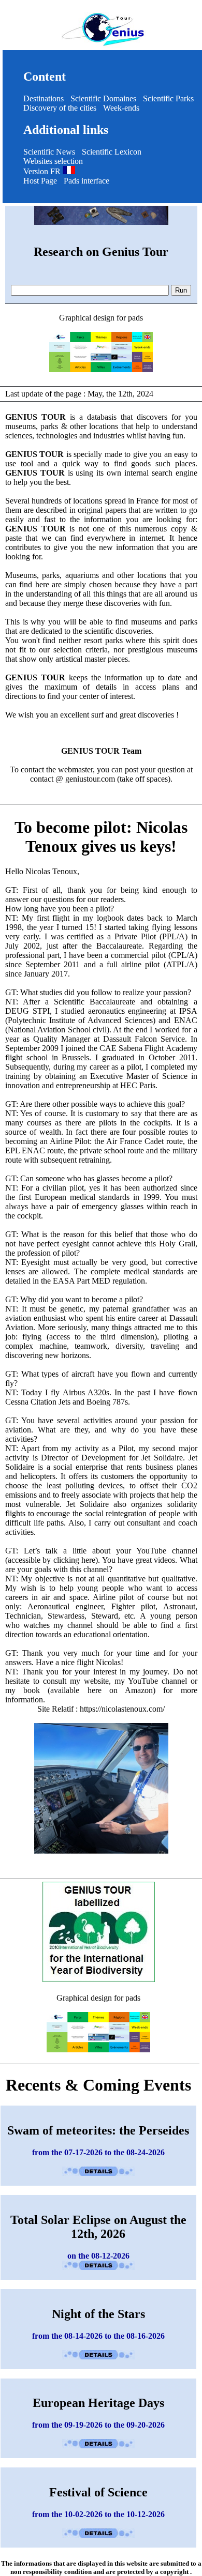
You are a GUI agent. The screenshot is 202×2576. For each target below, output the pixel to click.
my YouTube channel (151, 1681)
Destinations (44, 98)
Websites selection (53, 161)
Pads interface (86, 181)
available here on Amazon (102, 1690)
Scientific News (49, 152)
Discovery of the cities (60, 108)
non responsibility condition (51, 2572)
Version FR (43, 171)
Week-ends (121, 108)
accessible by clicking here (52, 1560)
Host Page (40, 181)
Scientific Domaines (103, 98)
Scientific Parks (168, 98)
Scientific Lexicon (112, 152)
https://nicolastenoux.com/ (122, 1709)
